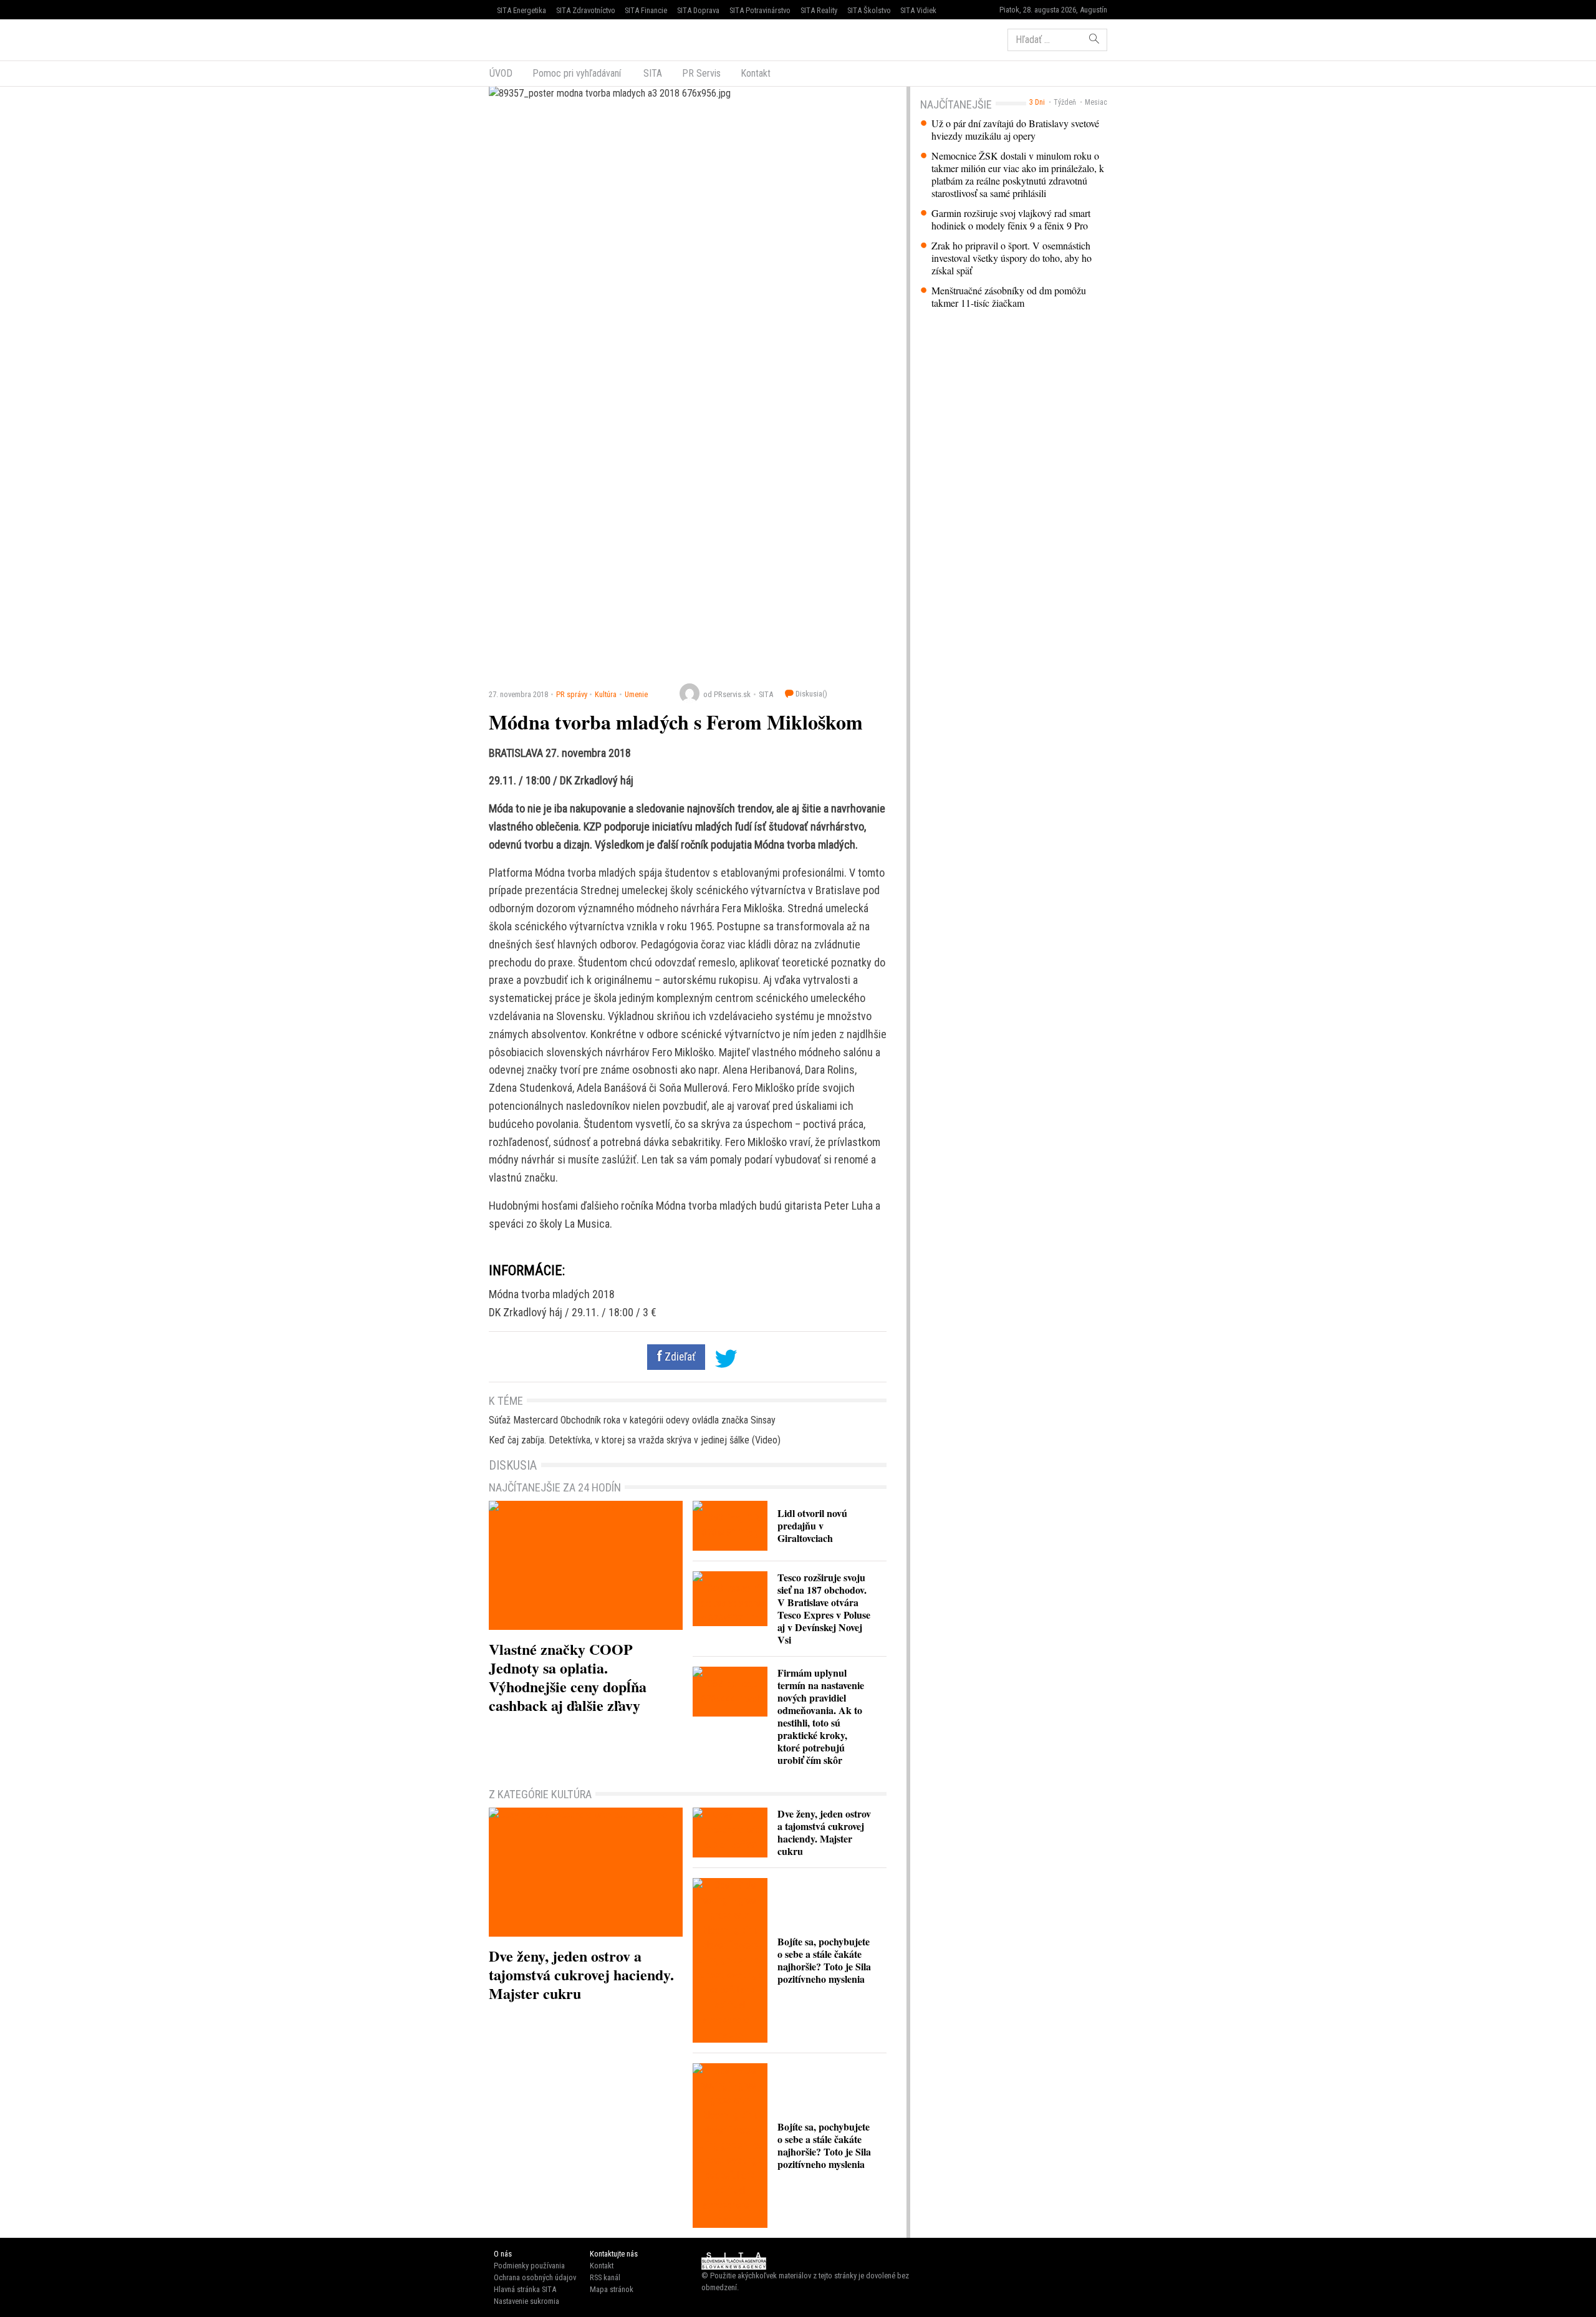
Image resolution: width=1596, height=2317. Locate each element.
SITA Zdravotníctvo (586, 10)
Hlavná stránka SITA (525, 2289)
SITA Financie (646, 10)
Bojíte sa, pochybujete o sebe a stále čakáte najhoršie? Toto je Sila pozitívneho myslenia (824, 1960)
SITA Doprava (698, 10)
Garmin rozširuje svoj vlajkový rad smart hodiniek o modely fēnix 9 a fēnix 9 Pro (1011, 219)
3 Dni (1037, 102)
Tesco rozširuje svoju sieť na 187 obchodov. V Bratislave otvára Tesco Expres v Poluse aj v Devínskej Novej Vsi (824, 1608)
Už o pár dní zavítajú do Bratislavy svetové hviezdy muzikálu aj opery (1015, 130)
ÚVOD (501, 73)
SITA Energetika (522, 10)
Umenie (636, 694)
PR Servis (701, 73)
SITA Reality (819, 10)
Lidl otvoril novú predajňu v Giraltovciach (812, 1525)
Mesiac (1096, 102)
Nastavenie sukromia (526, 2301)
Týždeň (1065, 102)
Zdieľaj (526, 39)
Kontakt (756, 73)
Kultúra (606, 694)
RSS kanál (605, 2277)
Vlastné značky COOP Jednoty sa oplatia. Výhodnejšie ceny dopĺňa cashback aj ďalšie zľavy (568, 1677)
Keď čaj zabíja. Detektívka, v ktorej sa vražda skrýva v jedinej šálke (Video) (635, 1440)
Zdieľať (679, 1357)
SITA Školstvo (869, 10)
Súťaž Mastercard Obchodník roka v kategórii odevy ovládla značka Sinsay (632, 1420)
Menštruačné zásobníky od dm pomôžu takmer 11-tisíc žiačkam (1009, 297)
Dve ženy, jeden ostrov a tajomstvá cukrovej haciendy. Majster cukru (581, 1974)
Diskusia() (810, 694)
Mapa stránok (612, 2289)
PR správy (572, 694)
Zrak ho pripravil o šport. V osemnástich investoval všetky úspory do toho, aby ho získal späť (1012, 258)
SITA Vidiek (918, 10)
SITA (651, 73)
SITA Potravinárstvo (760, 10)
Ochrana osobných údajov (535, 2277)
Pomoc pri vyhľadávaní (577, 73)
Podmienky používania (529, 2266)
